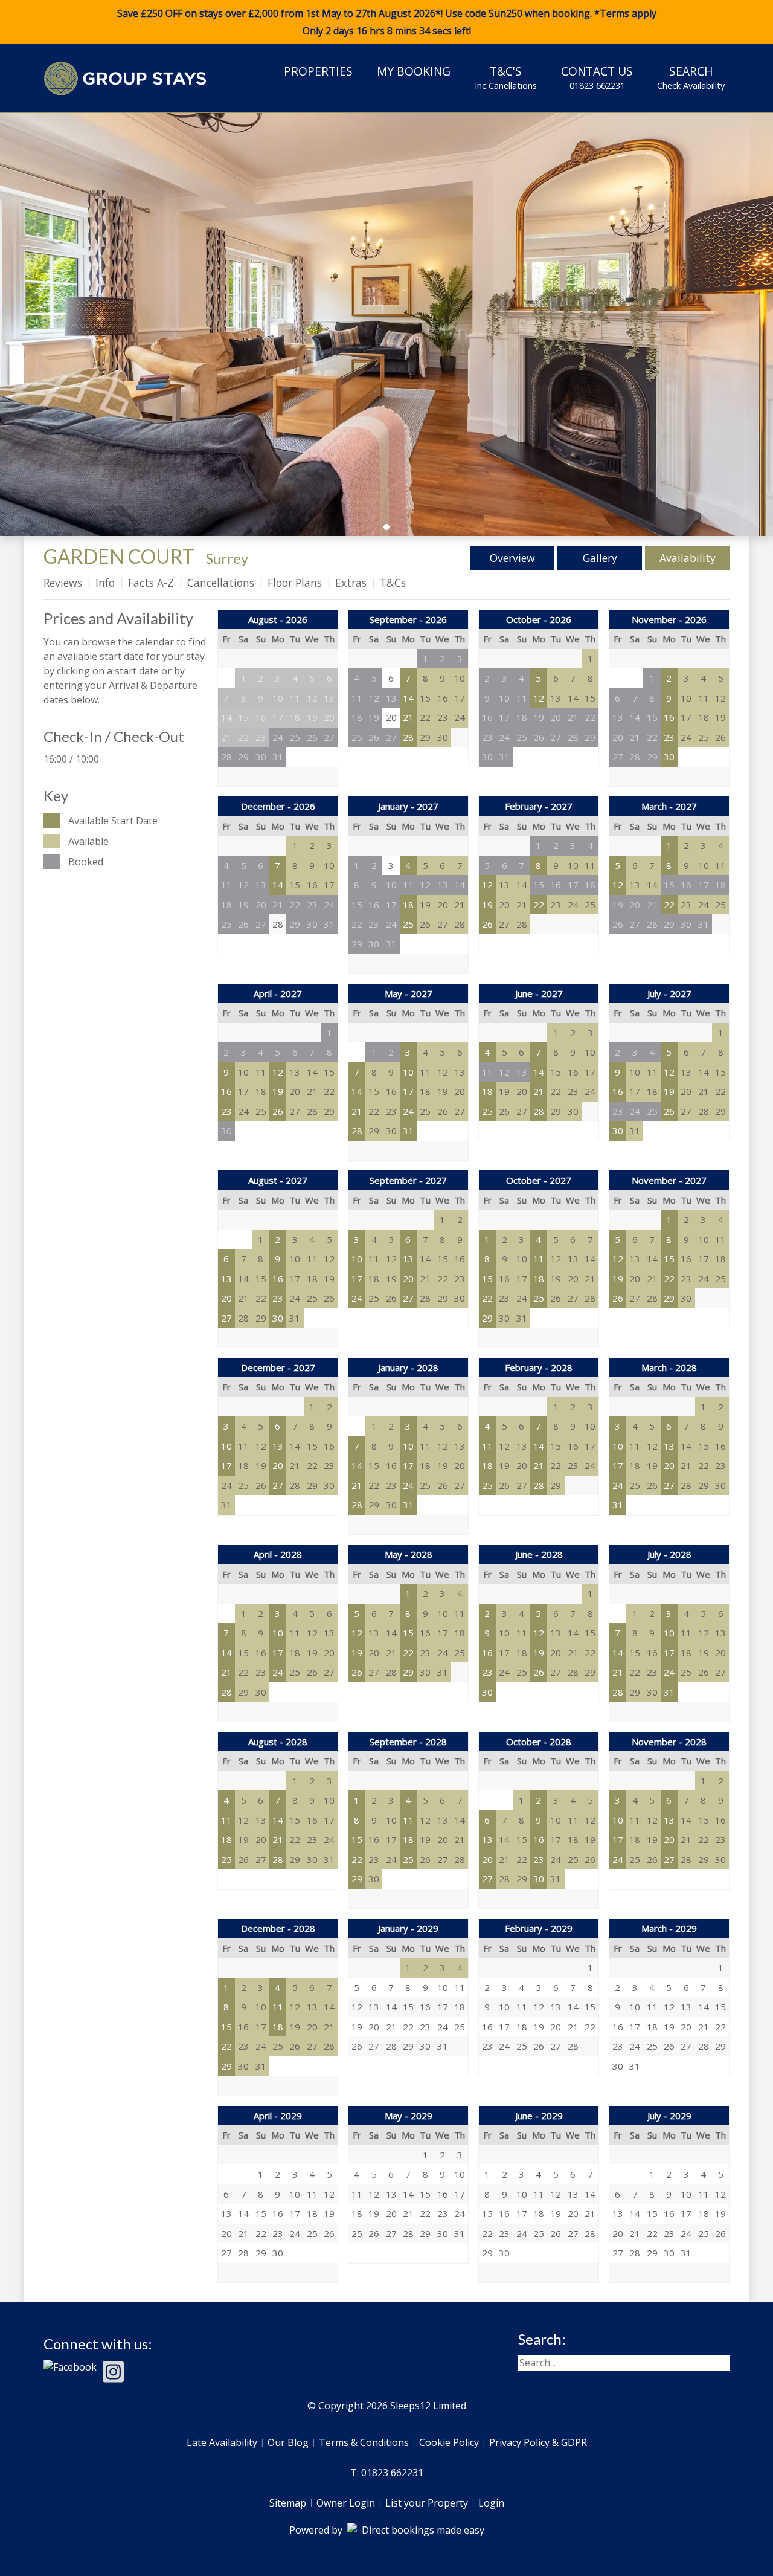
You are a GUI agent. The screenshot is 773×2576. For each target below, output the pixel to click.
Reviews (63, 583)
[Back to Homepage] (125, 78)
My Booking (414, 71)
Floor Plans (295, 583)
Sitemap (288, 2503)
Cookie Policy (449, 2442)
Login (491, 2503)
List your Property (427, 2503)
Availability (688, 558)
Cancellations (221, 583)
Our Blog (288, 2442)
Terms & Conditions (364, 2442)
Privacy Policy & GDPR (538, 2442)
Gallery (600, 558)
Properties (318, 71)
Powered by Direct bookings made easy (387, 2530)
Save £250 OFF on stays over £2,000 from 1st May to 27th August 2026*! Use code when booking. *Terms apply (387, 22)
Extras (351, 583)
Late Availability (222, 2442)
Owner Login (346, 2503)
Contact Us (597, 77)
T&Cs (393, 583)
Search (691, 77)
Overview (512, 558)
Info (105, 583)
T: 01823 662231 (387, 2473)
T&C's (506, 77)
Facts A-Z (151, 583)
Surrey (227, 558)
